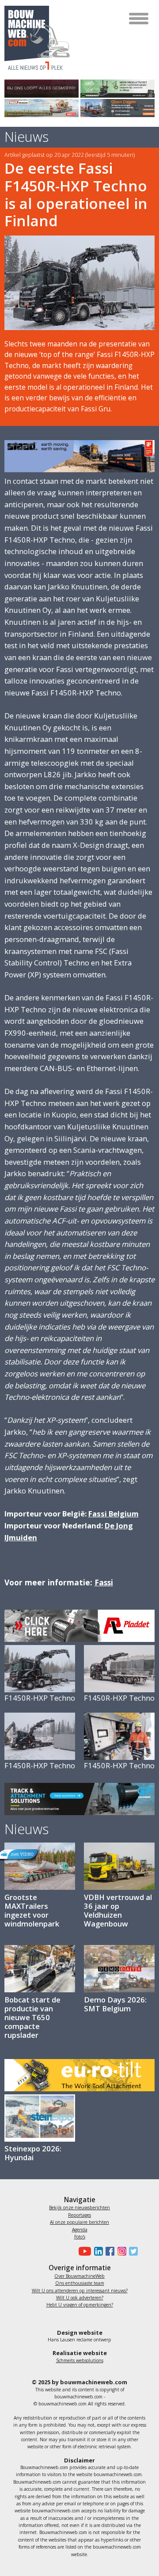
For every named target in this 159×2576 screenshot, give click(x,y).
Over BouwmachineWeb (79, 2276)
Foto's (80, 2237)
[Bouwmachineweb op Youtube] (84, 2251)
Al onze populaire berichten (79, 2222)
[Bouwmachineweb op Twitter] (132, 2251)
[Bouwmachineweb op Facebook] (109, 2251)
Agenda (80, 2230)
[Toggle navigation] (139, 19)
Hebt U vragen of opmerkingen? (80, 2305)
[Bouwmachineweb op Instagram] (120, 2251)
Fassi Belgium (114, 1514)
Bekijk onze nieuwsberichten (79, 2207)
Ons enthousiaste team (80, 2283)
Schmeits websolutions (80, 2360)
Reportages (79, 2215)
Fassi (104, 1582)
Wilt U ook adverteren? (80, 2298)
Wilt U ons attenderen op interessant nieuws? (80, 2291)
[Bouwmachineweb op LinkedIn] (97, 2251)
